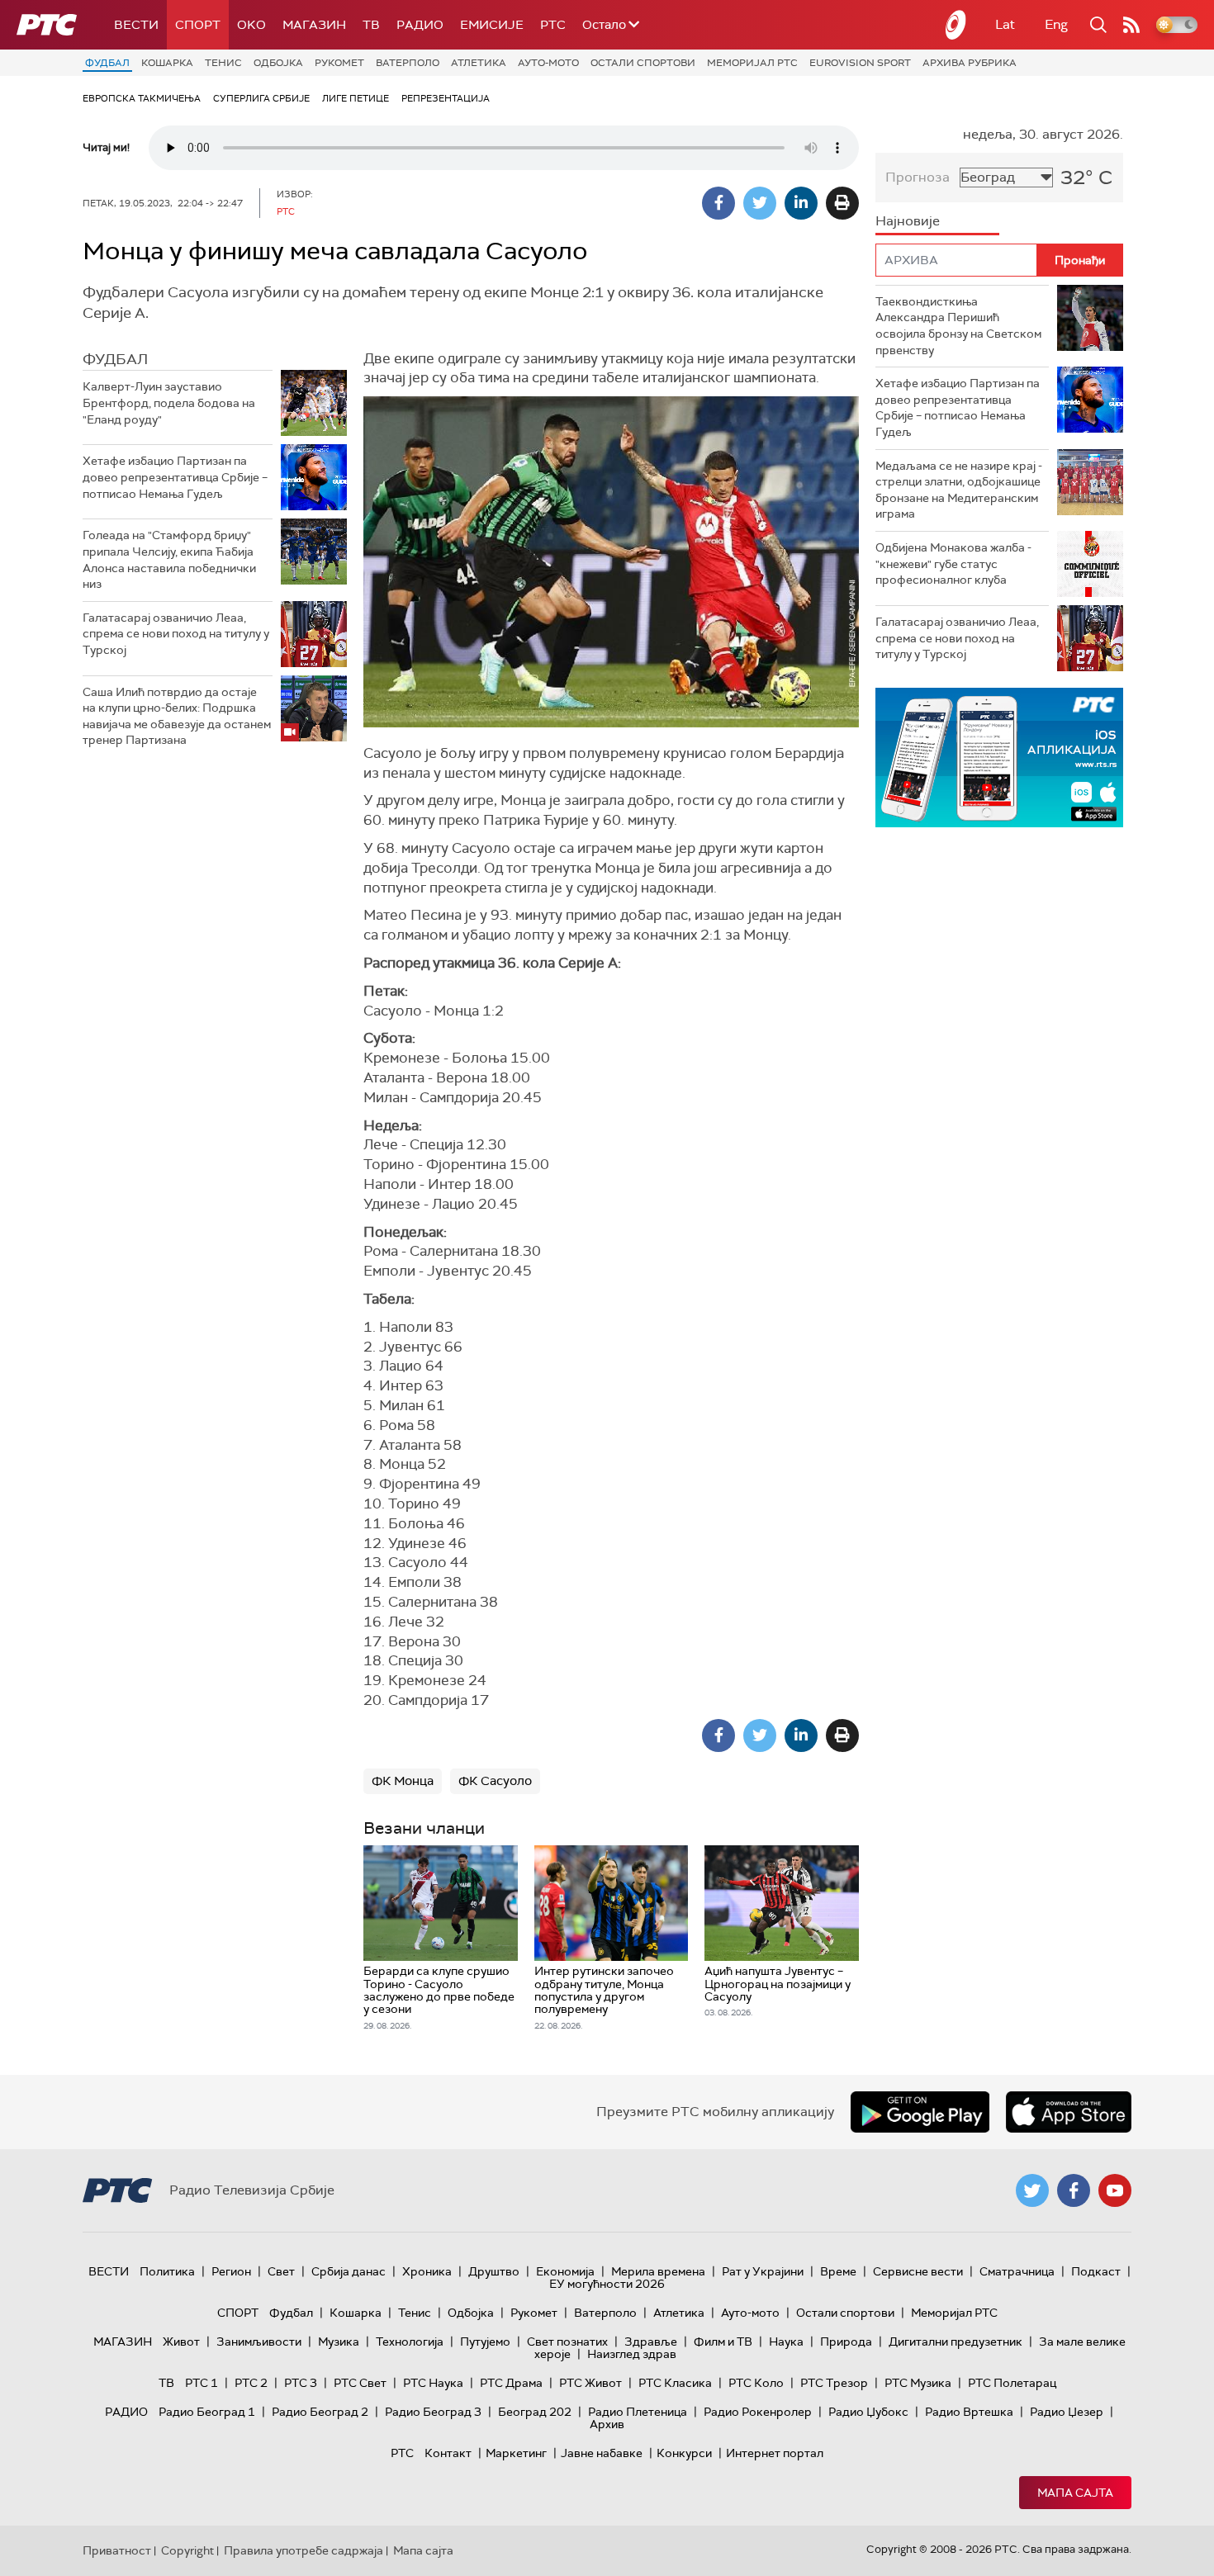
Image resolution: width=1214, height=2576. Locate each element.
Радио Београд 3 (433, 2412)
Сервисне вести (918, 2271)
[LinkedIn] (801, 203)
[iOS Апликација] (999, 758)
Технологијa (410, 2342)
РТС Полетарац (1012, 2383)
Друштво (494, 2271)
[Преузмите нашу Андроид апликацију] (920, 2112)
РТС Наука (433, 2383)
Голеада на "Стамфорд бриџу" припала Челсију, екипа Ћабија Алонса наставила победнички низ (169, 559)
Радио (420, 25)
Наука (786, 2342)
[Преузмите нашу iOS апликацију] (1069, 2112)
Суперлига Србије (261, 98)
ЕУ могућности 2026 (607, 2284)
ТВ (371, 25)
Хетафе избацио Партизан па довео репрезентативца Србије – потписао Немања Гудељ (175, 477)
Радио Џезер (1067, 2412)
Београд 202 (535, 2412)
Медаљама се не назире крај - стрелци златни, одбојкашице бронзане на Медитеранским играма (959, 490)
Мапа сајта (1075, 2493)
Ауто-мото (548, 63)
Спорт (198, 25)
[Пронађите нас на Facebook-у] (1074, 2190)
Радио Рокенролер (758, 2412)
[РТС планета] (956, 25)
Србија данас (349, 2271)
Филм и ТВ (723, 2342)
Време (838, 2271)
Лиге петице (356, 98)
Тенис (223, 63)
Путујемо (485, 2342)
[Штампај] (842, 203)
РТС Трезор (834, 2383)
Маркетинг (516, 2453)
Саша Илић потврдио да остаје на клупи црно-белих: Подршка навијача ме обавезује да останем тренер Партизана (177, 716)
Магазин (314, 25)
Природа (846, 2342)
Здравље (651, 2342)
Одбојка (278, 63)
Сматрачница (1017, 2271)
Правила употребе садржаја (303, 2550)
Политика (167, 2271)
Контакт (448, 2453)
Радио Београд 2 (320, 2412)
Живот (181, 2342)
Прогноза (918, 177)
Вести (136, 25)
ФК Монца (403, 1781)
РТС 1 (202, 2383)
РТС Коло (756, 2383)
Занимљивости (259, 2342)
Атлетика (479, 63)
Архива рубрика (970, 63)
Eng (1056, 24)
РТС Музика (918, 2383)
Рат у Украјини (763, 2271)
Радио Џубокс (868, 2412)
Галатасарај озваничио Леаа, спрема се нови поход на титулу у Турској (176, 634)
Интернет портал (775, 2453)
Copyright (187, 2550)
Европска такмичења (142, 98)
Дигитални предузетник (956, 2342)
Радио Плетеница (638, 2412)
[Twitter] (760, 203)
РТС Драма (511, 2383)
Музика (339, 2342)
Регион (231, 2271)
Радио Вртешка (969, 2412)
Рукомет (339, 63)
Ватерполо (408, 63)
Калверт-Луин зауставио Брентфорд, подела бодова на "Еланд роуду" (169, 402)
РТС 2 (251, 2383)
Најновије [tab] (908, 221)
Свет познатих (567, 2342)
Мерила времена (658, 2271)
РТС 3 (301, 2383)
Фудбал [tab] (115, 359)
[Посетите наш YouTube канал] (1115, 2190)
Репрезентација (446, 98)
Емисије (492, 25)
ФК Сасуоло (495, 1781)
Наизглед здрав (632, 2354)
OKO (251, 25)
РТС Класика (675, 2383)
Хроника (427, 2271)
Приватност (117, 2550)
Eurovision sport (860, 63)
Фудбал (107, 63)
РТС (553, 25)
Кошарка (167, 63)
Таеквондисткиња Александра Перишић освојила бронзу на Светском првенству (958, 326)
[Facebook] (718, 203)
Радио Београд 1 (207, 2412)
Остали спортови (643, 63)
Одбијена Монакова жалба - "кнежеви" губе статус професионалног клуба (953, 563)
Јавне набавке (602, 2453)
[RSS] (1131, 25)
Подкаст (1096, 2271)
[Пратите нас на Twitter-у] (1032, 2190)
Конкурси (684, 2453)
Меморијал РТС (752, 63)
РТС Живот (590, 2383)
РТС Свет (360, 2383)
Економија (565, 2271)
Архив (607, 2424)
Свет (281, 2271)
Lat (1005, 24)
